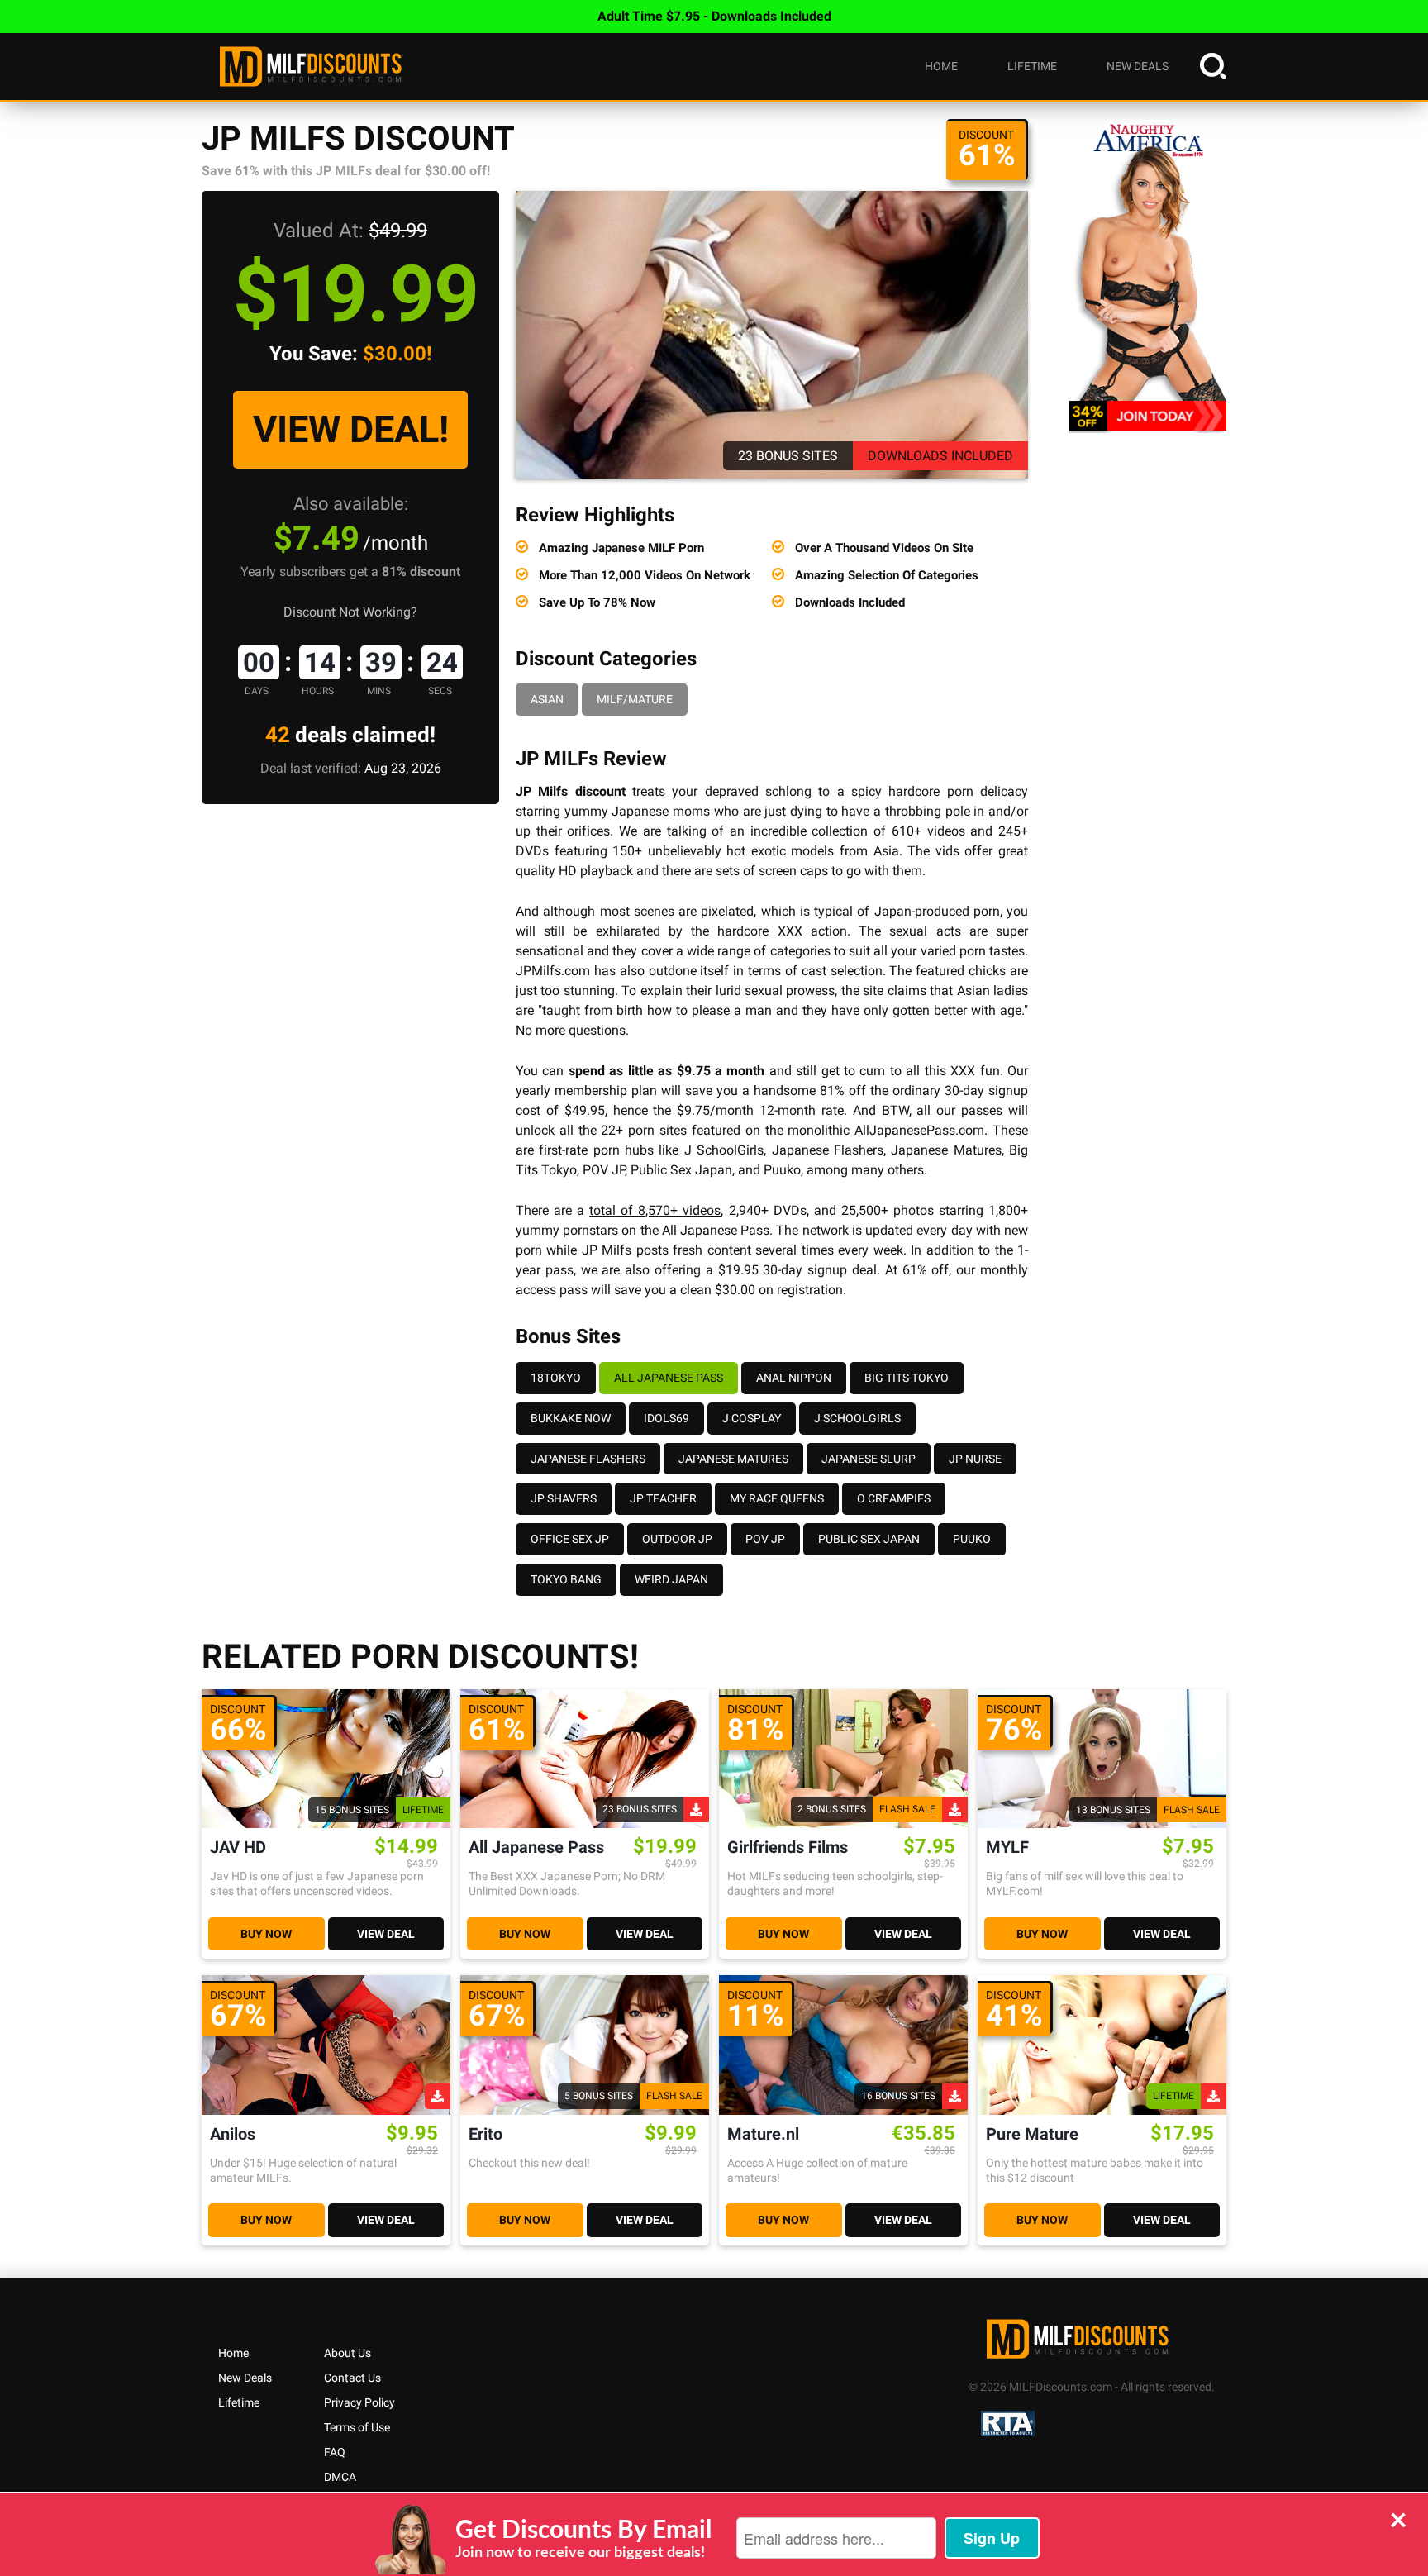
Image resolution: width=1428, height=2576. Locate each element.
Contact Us (352, 2378)
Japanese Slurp (869, 1459)
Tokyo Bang (566, 1579)
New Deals (1138, 66)
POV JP (765, 1539)
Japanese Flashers (588, 1459)
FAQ (335, 2452)
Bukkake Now (571, 1418)
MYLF (1007, 1847)
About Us (347, 2353)
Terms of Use (357, 2427)
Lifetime (1032, 66)
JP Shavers (564, 1498)
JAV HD (238, 1847)
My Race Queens (777, 1498)
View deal (386, 1934)
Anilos (233, 2134)
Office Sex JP (570, 1539)
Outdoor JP (677, 1539)
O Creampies (894, 1498)
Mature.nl (763, 2134)
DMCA (340, 2477)
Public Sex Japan (869, 1539)
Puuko (972, 1539)
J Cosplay (752, 1418)
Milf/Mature (635, 699)
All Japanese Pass (669, 1378)
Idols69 (666, 1418)
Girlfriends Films (788, 1847)
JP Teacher (663, 1498)
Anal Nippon (794, 1378)
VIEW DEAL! (351, 429)
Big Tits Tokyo (907, 1378)
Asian (547, 699)
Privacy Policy (359, 2402)
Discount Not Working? (350, 612)
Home (941, 66)
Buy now (266, 1934)
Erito (486, 2134)
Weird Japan (671, 1579)
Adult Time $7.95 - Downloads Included (714, 16)
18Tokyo (556, 1378)
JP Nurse (975, 1459)
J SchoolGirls (857, 1418)
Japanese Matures (733, 1459)
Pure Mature (1032, 2134)
